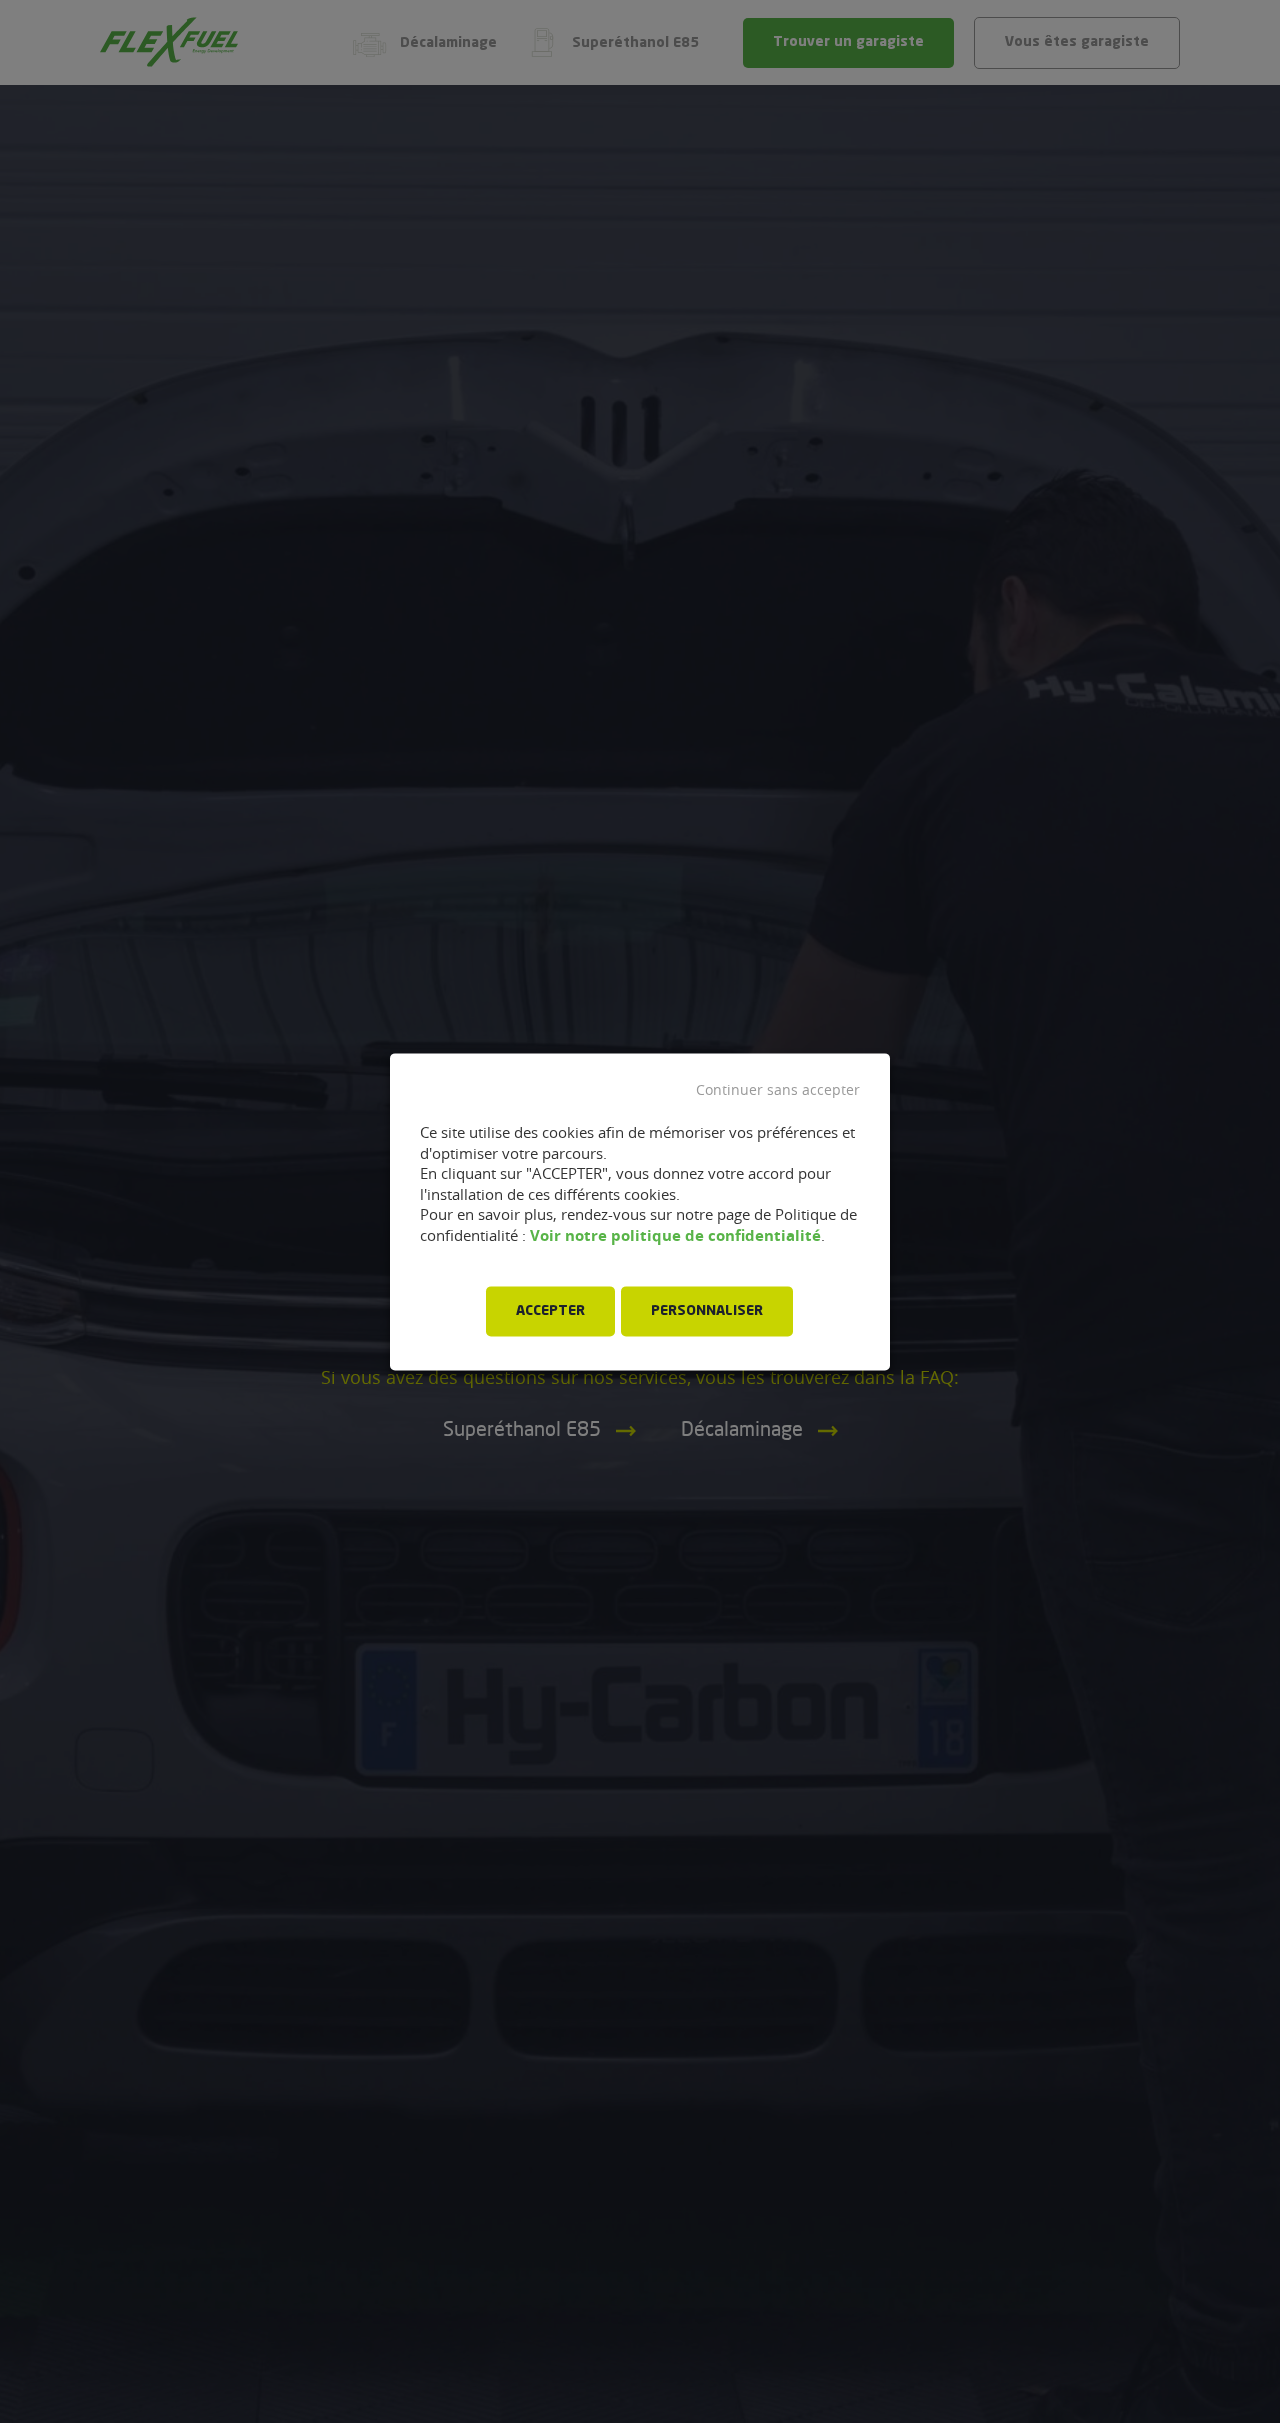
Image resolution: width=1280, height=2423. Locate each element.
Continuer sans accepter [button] (778, 1090)
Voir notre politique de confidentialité (675, 1235)
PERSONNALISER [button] (707, 1311)
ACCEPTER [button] (550, 1311)
